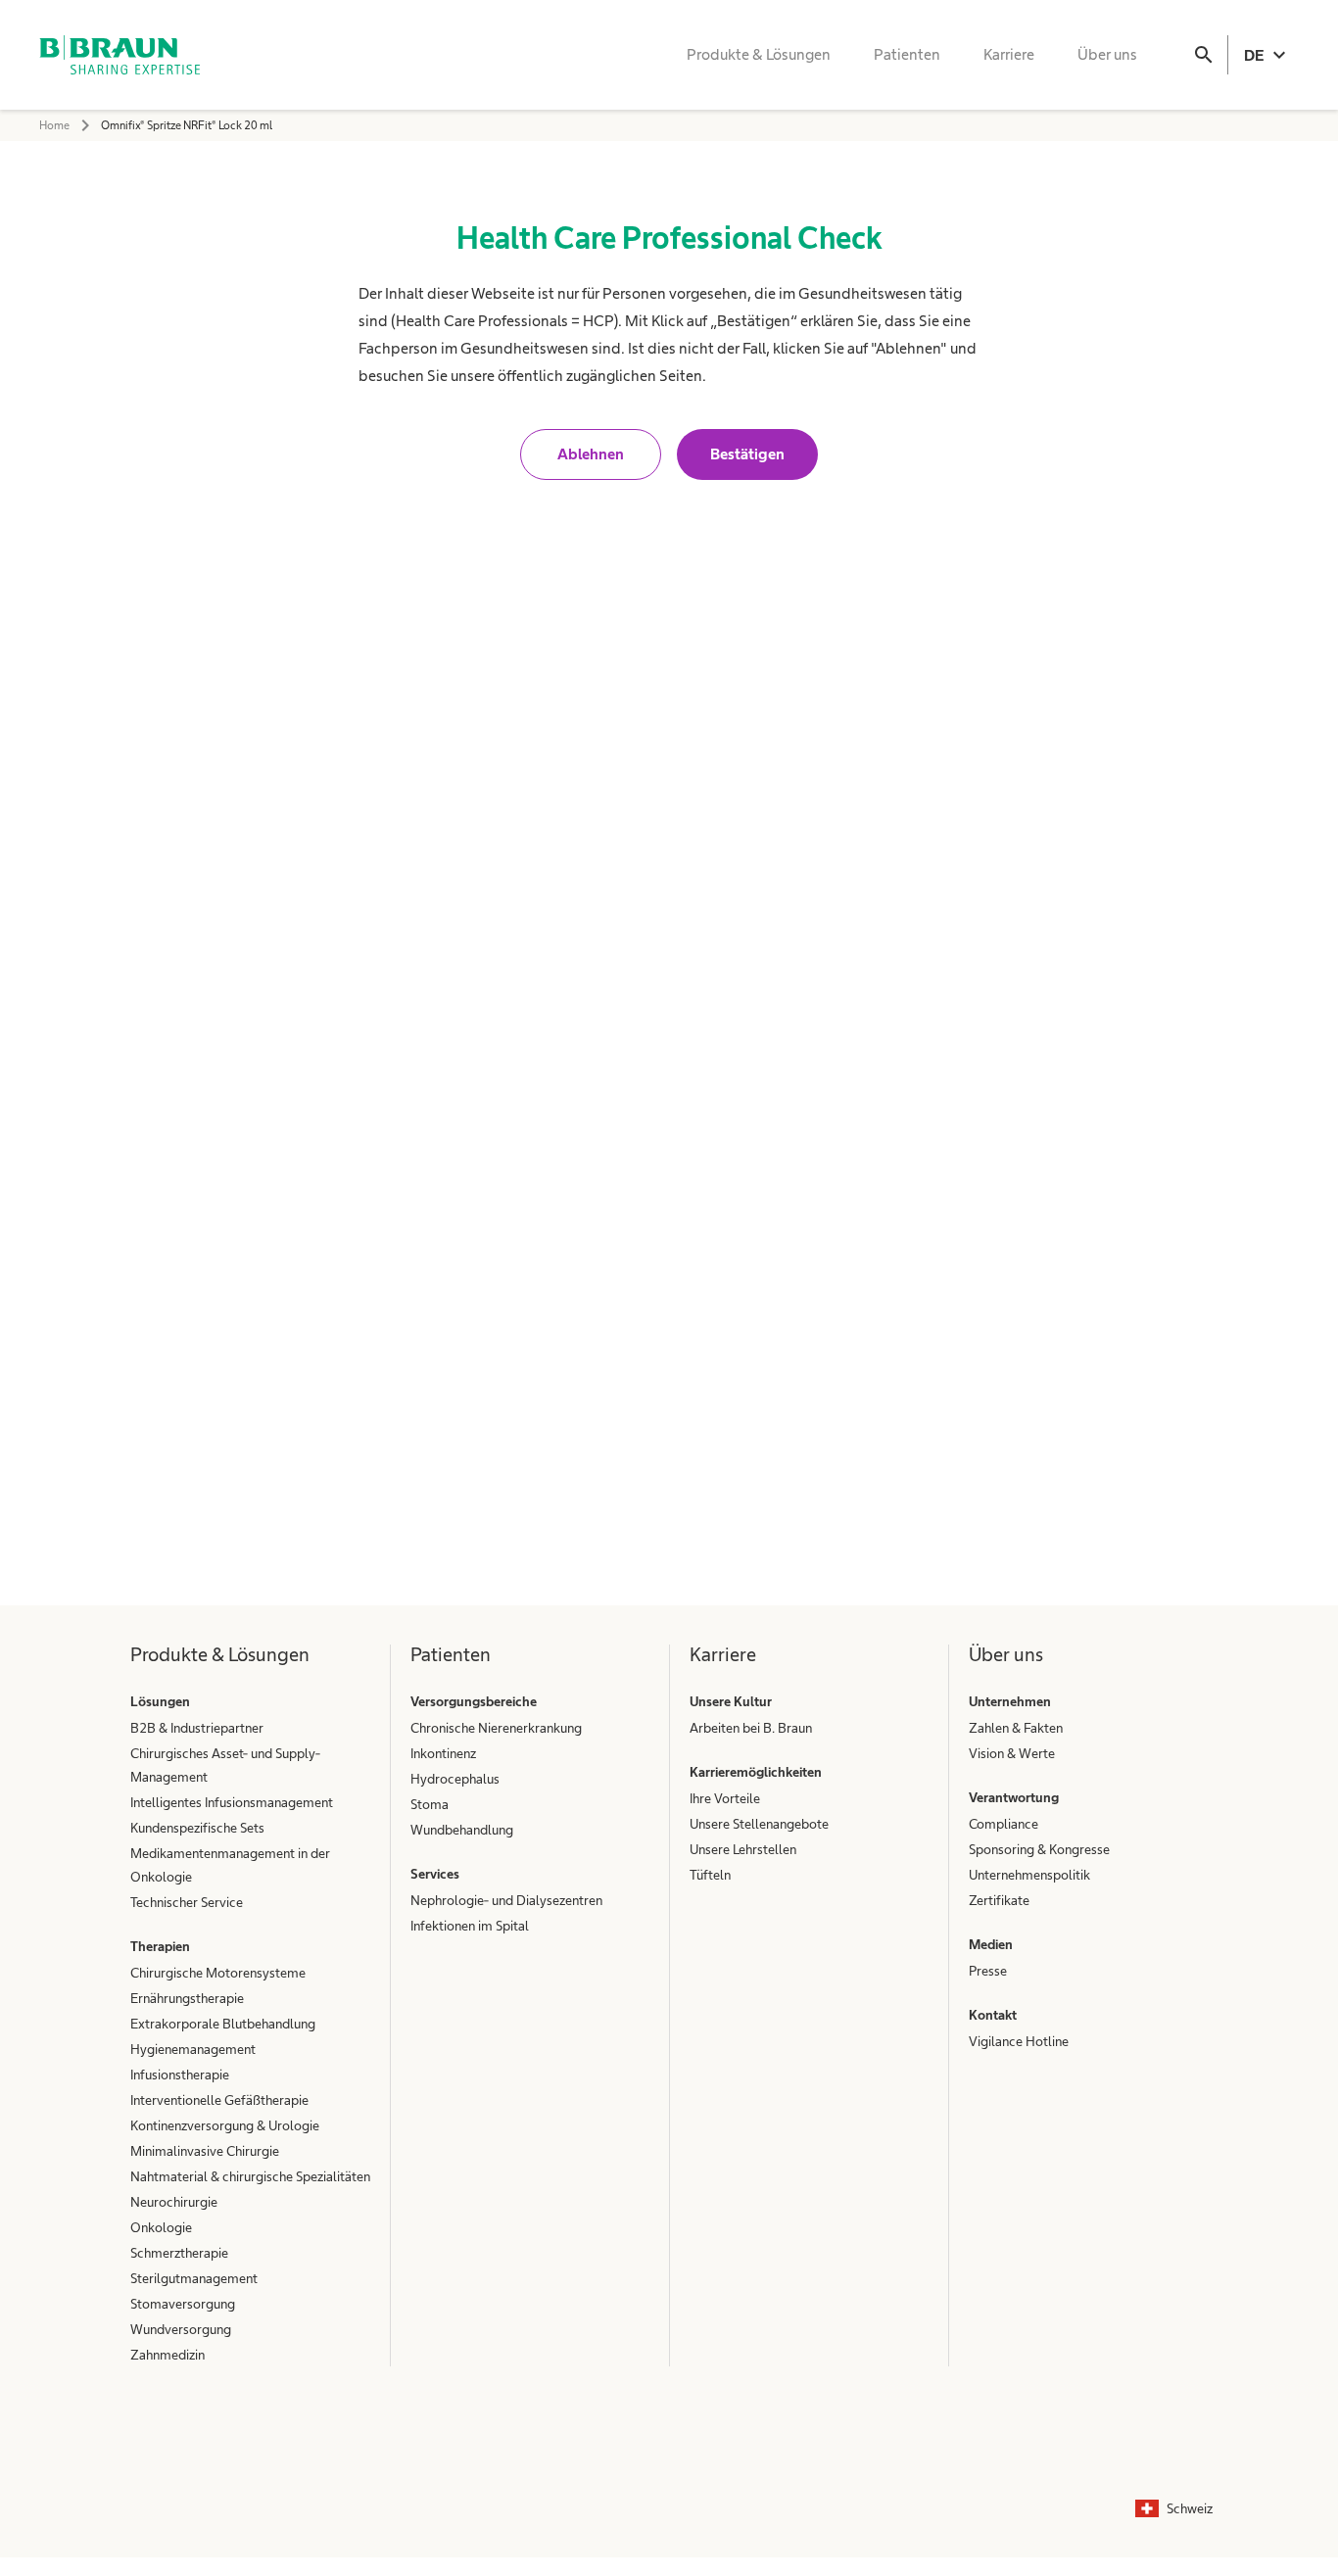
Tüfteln (710, 1875)
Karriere (1009, 54)
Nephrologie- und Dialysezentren (506, 1900)
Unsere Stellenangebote (759, 1824)
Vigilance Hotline (1019, 2041)
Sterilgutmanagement (194, 2278)
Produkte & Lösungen (759, 54)
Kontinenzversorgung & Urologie (225, 2125)
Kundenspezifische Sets (197, 1828)
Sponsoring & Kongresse (1039, 1849)
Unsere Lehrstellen (743, 1849)
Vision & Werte (1012, 1753)
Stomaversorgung (183, 2304)
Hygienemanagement (193, 2049)
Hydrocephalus (455, 1779)
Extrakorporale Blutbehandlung (223, 2024)
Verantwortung (1014, 1797)
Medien (991, 1944)
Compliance (1003, 1824)
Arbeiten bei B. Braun (751, 1728)
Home (54, 125)
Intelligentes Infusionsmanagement (232, 1802)
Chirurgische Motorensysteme (218, 1973)
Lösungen (160, 1701)
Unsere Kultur (731, 1701)
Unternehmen (1010, 1701)
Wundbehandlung (462, 1830)
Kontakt (993, 2015)
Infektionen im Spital (470, 1926)
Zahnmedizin (167, 2355)
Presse (988, 1971)
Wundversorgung (181, 2329)
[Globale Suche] (1204, 55)
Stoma (430, 1804)
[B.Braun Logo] (119, 55)
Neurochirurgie (174, 2202)
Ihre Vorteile (725, 1798)
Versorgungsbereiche (474, 1701)
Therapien (160, 1946)
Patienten (907, 54)
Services (435, 1874)
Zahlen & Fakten (1016, 1728)
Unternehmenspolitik (1029, 1875)
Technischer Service (187, 1902)
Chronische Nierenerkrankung (496, 1728)
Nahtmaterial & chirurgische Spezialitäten (250, 2176)
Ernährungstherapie (187, 1998)
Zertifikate (999, 1900)
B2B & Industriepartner (197, 1728)
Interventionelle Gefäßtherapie (219, 2100)
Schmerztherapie (179, 2253)
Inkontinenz (443, 1753)
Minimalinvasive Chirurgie (205, 2151)
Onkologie (161, 2227)
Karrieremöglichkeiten (756, 1772)
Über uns (1107, 54)
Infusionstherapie (180, 2075)
